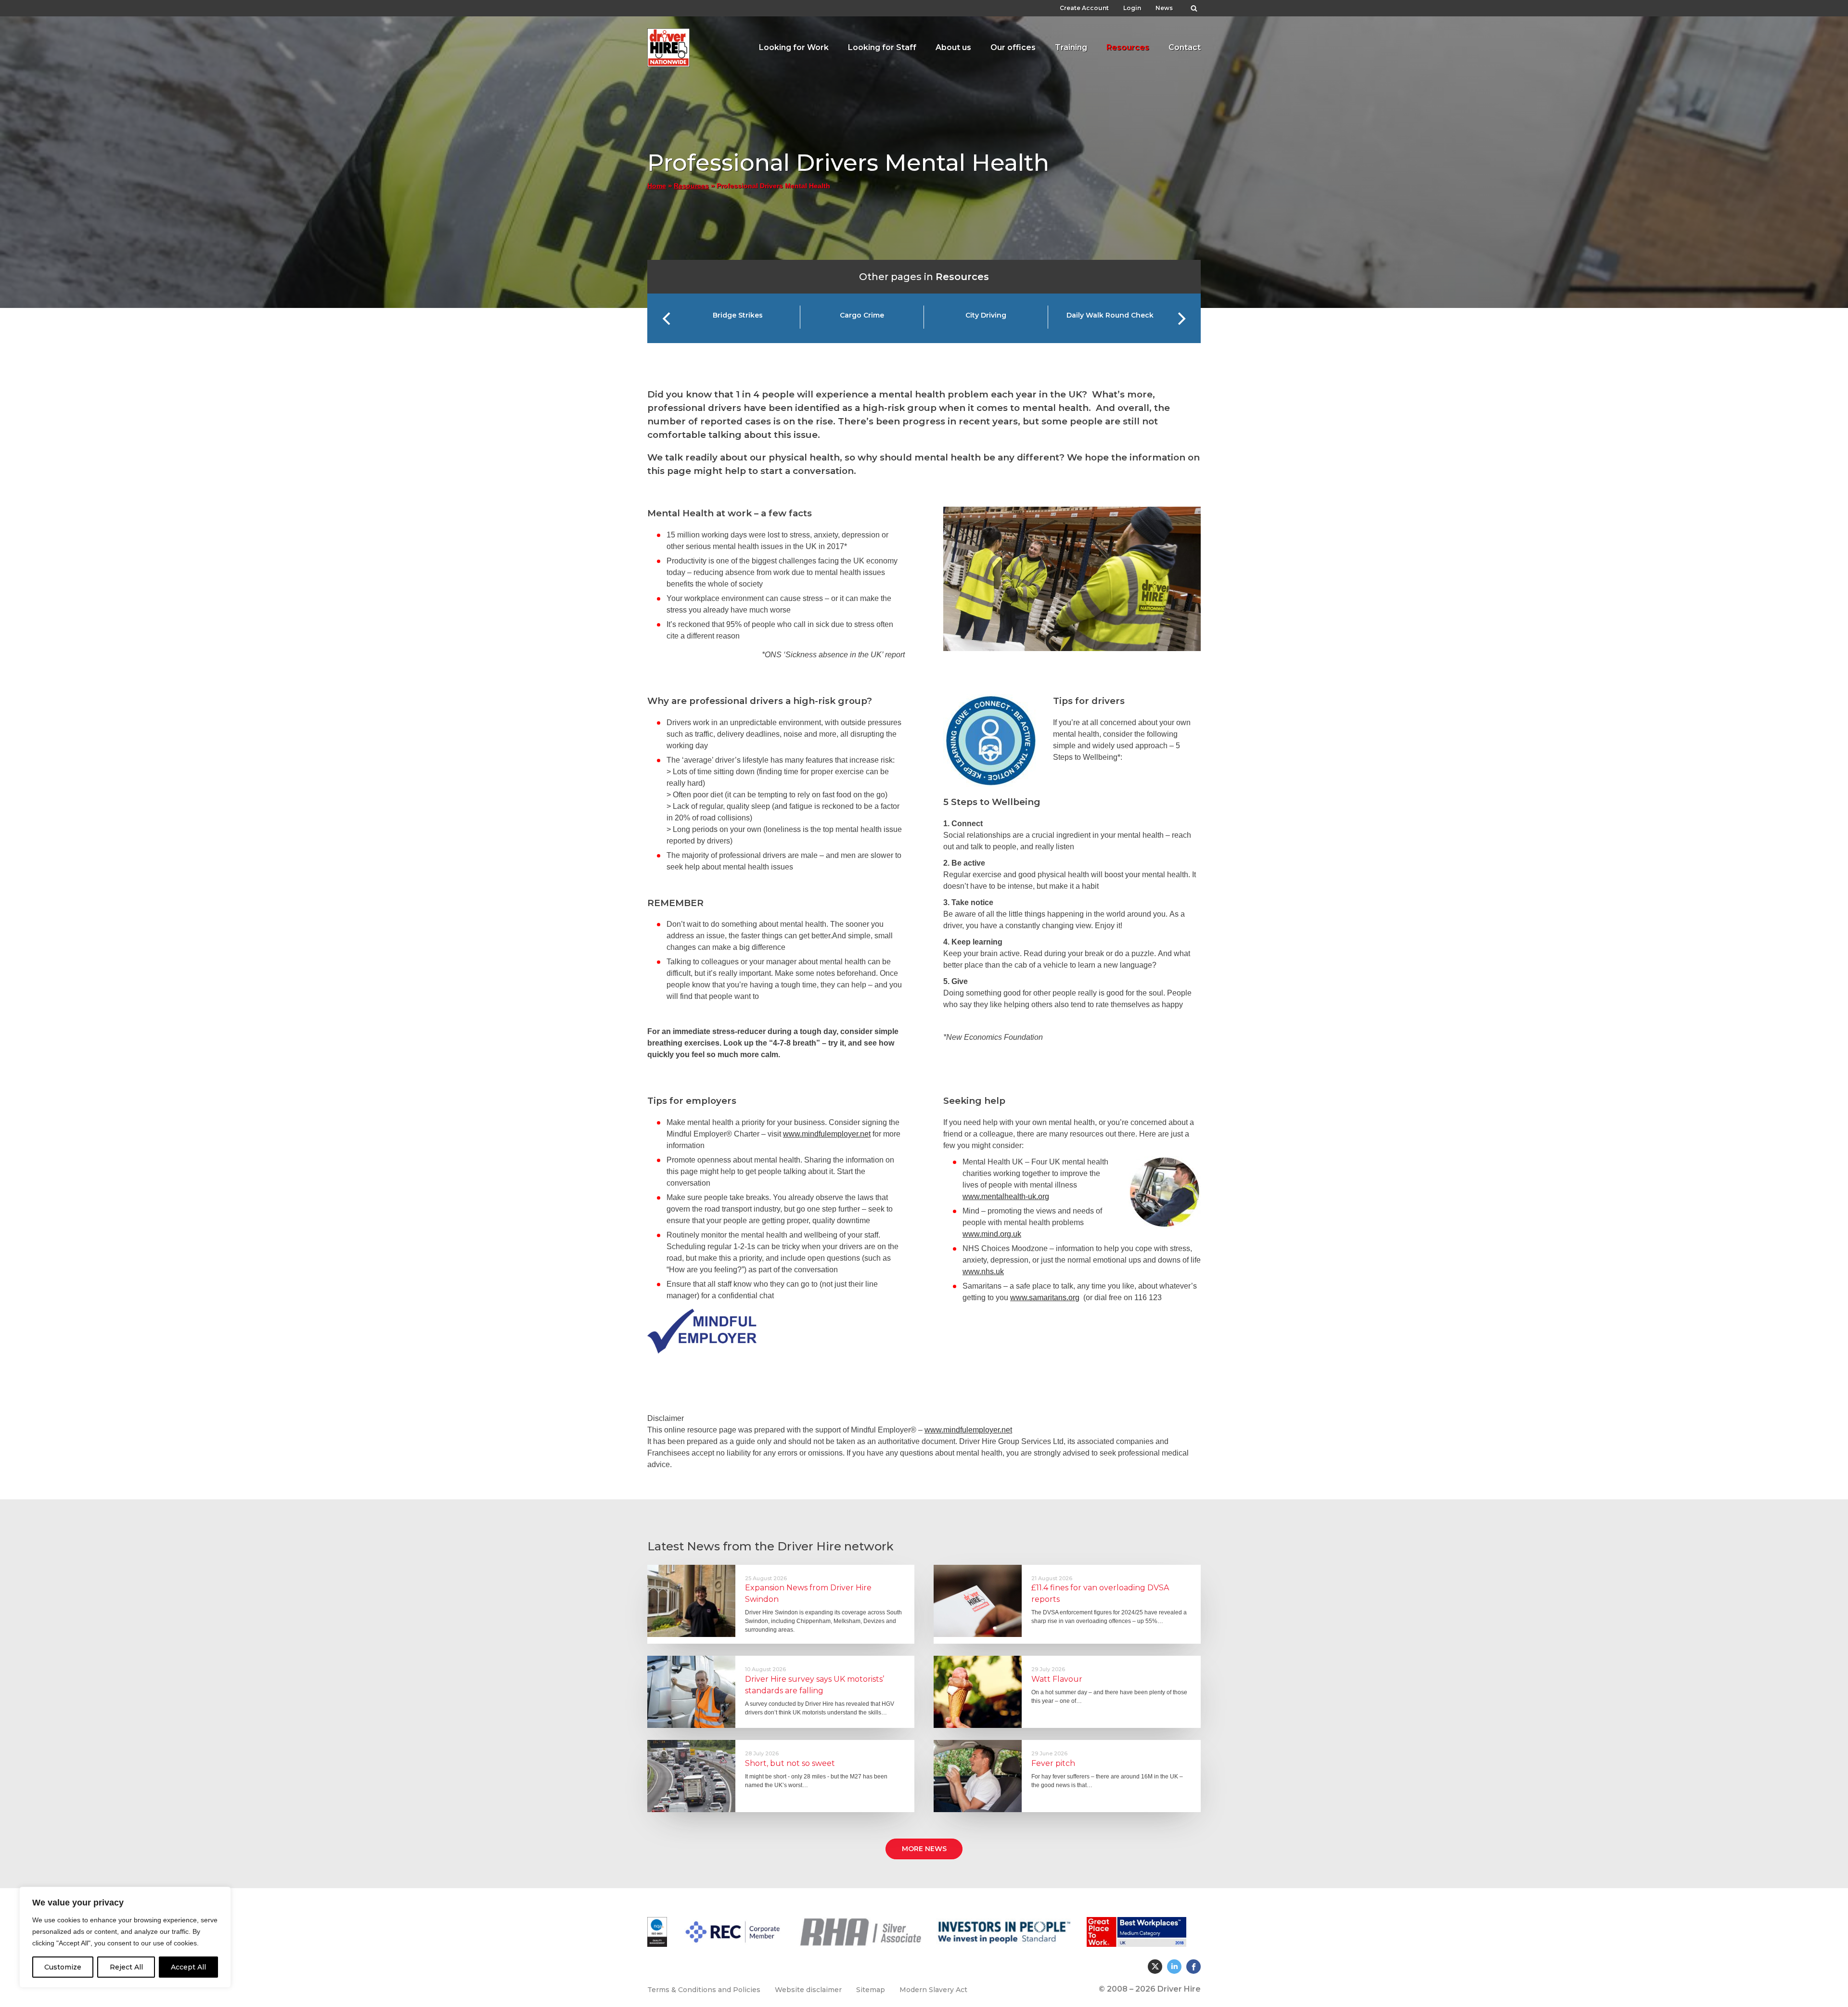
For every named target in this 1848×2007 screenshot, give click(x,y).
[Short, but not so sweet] (691, 1776)
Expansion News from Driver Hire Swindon (808, 1593)
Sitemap (871, 1990)
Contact (1185, 47)
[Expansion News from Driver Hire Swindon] (691, 1601)
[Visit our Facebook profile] (1193, 1967)
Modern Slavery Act (933, 1990)
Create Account (1084, 8)
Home (657, 186)
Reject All (126, 1967)
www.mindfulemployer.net (827, 1134)
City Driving (986, 315)
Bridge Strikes (738, 315)
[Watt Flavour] (978, 1692)
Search (1194, 6)
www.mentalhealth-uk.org (1006, 1196)
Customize (63, 1967)
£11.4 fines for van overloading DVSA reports (1100, 1593)
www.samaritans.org (1045, 1298)
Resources (1128, 47)
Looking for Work (794, 47)
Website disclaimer (808, 1990)
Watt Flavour (1057, 1679)
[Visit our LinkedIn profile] (1174, 1967)
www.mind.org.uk (992, 1234)
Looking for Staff (882, 47)
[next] (1181, 319)
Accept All (188, 1967)
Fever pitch (1053, 1763)
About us (953, 47)
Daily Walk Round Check (1110, 315)
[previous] (667, 319)
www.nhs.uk (983, 1272)
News (1164, 8)
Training (1071, 47)
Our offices (1013, 47)
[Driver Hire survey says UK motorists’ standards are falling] (691, 1692)
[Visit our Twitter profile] (1155, 1967)
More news (924, 1849)
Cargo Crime (862, 315)
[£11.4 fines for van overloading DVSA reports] (978, 1601)
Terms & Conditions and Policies (704, 1990)
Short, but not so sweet (790, 1763)
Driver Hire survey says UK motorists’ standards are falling (815, 1685)
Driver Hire (669, 45)
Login (1132, 8)
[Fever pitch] (978, 1776)
